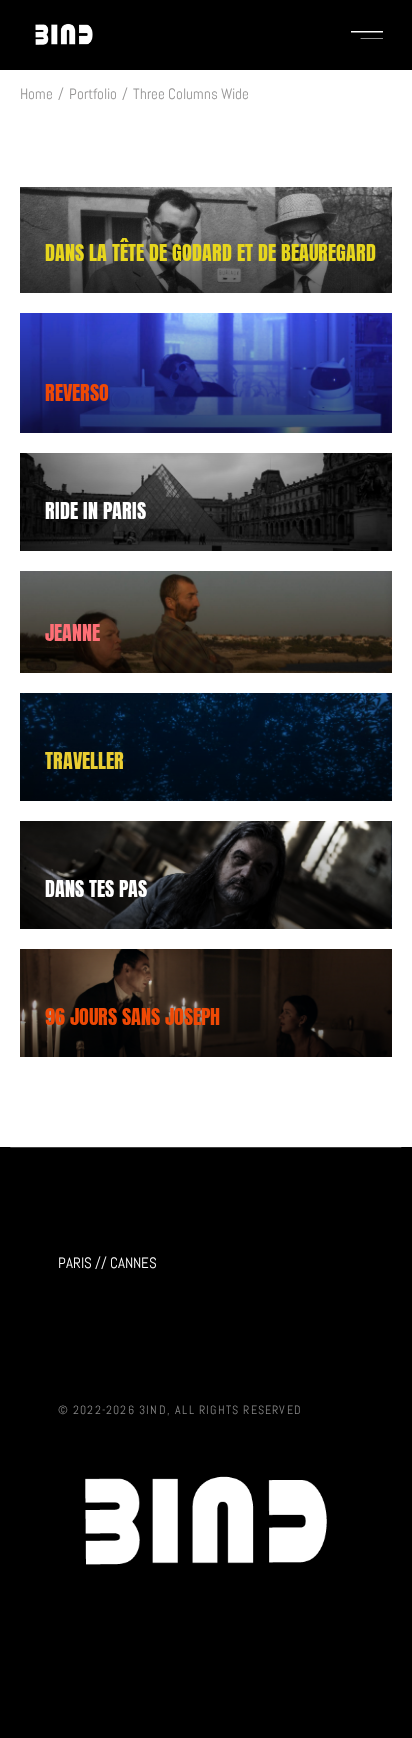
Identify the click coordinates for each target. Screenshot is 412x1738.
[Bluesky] (111, 1347)
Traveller (84, 760)
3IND (153, 1410)
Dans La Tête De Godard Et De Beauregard (210, 252)
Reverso (77, 392)
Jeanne (72, 632)
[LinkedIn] (152, 1347)
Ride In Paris (95, 510)
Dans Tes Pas (96, 888)
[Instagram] (70, 1347)
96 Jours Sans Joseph (132, 1016)
